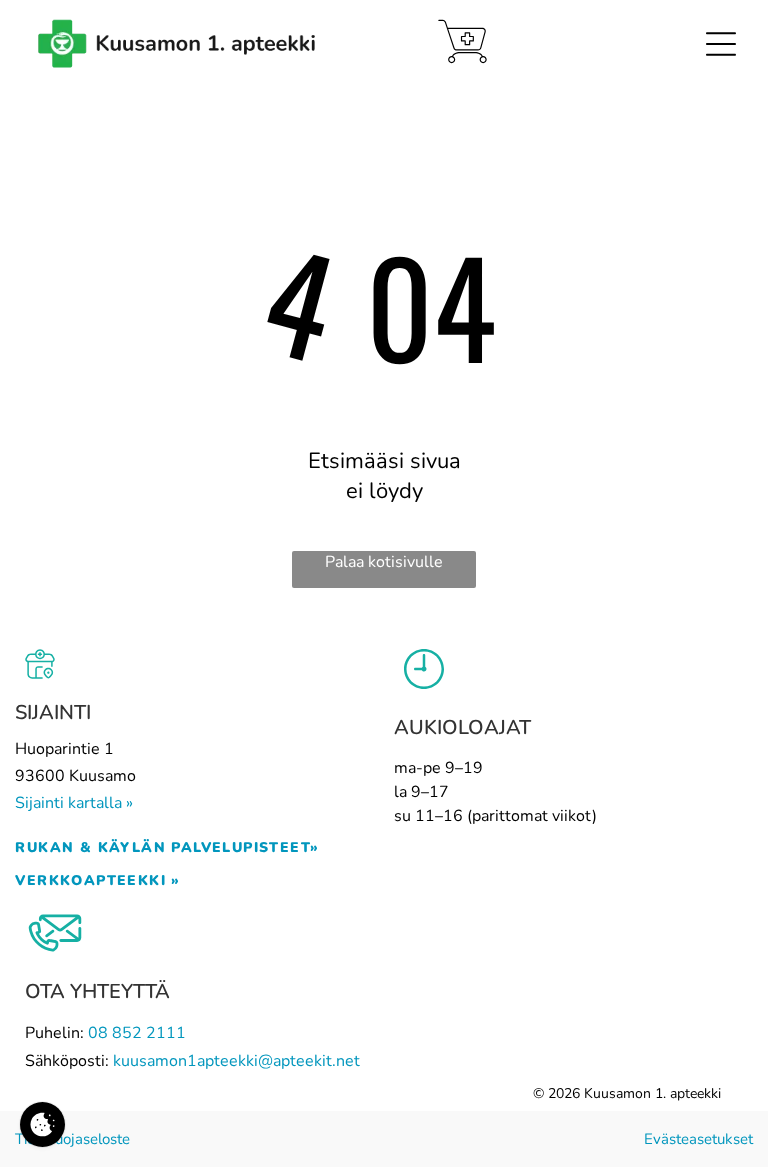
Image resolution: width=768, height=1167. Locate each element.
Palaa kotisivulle (384, 562)
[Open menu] (721, 44)
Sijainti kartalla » (74, 803)
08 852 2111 (137, 1033)
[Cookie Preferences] (42, 1124)
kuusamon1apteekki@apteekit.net (236, 1061)
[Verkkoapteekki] (462, 41)
